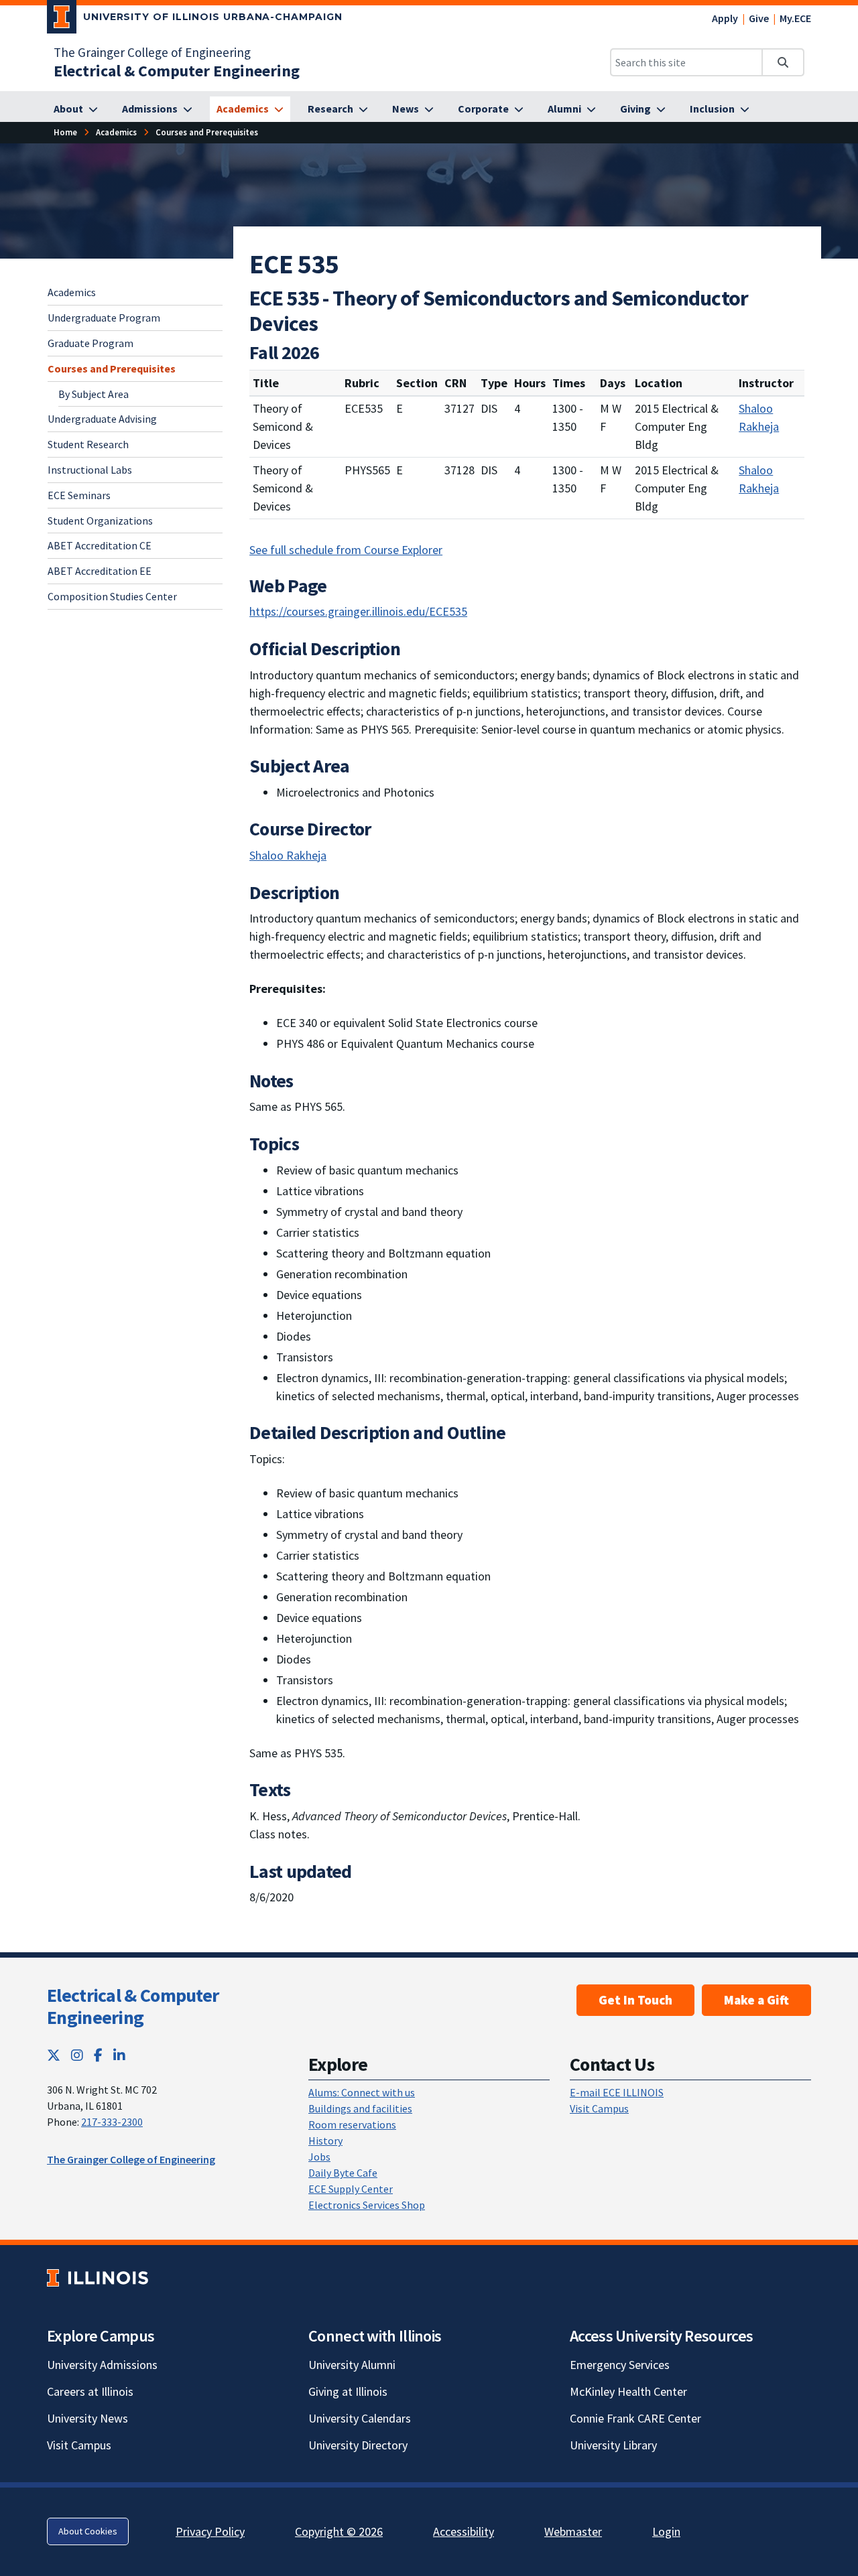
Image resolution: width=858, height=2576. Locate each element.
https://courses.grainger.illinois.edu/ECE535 (358, 611)
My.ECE (795, 18)
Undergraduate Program (104, 317)
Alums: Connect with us (362, 2092)
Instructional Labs (90, 469)
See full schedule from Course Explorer (346, 550)
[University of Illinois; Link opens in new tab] (98, 2278)
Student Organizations (100, 520)
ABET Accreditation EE (100, 570)
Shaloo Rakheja (759, 417)
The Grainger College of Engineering (152, 52)
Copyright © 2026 (339, 2531)
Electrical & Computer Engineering (133, 2007)
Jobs (319, 2157)
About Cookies (88, 2531)
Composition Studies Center (112, 596)
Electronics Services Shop (367, 2205)
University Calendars (360, 2418)
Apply (725, 18)
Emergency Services (620, 2365)
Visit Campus (599, 2108)
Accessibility (464, 2531)
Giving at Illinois (348, 2391)
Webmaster (573, 2531)
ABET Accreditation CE (100, 545)
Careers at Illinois (90, 2391)
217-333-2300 (112, 2122)
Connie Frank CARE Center (635, 2418)
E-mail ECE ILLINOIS (617, 2092)
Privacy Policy (210, 2531)
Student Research (88, 444)
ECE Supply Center (351, 2189)
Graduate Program (90, 342)
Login (666, 2531)
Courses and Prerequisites (112, 368)
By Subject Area (94, 393)
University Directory (358, 2445)
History (325, 2141)
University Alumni (352, 2365)
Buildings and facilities (360, 2108)
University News (87, 2418)
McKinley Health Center (628, 2391)
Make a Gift (756, 2000)
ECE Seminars (79, 494)
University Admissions (102, 2365)
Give (759, 18)
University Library (613, 2445)
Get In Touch (635, 2000)
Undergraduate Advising (102, 419)
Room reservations (352, 2124)
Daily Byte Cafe (343, 2173)
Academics (72, 292)
